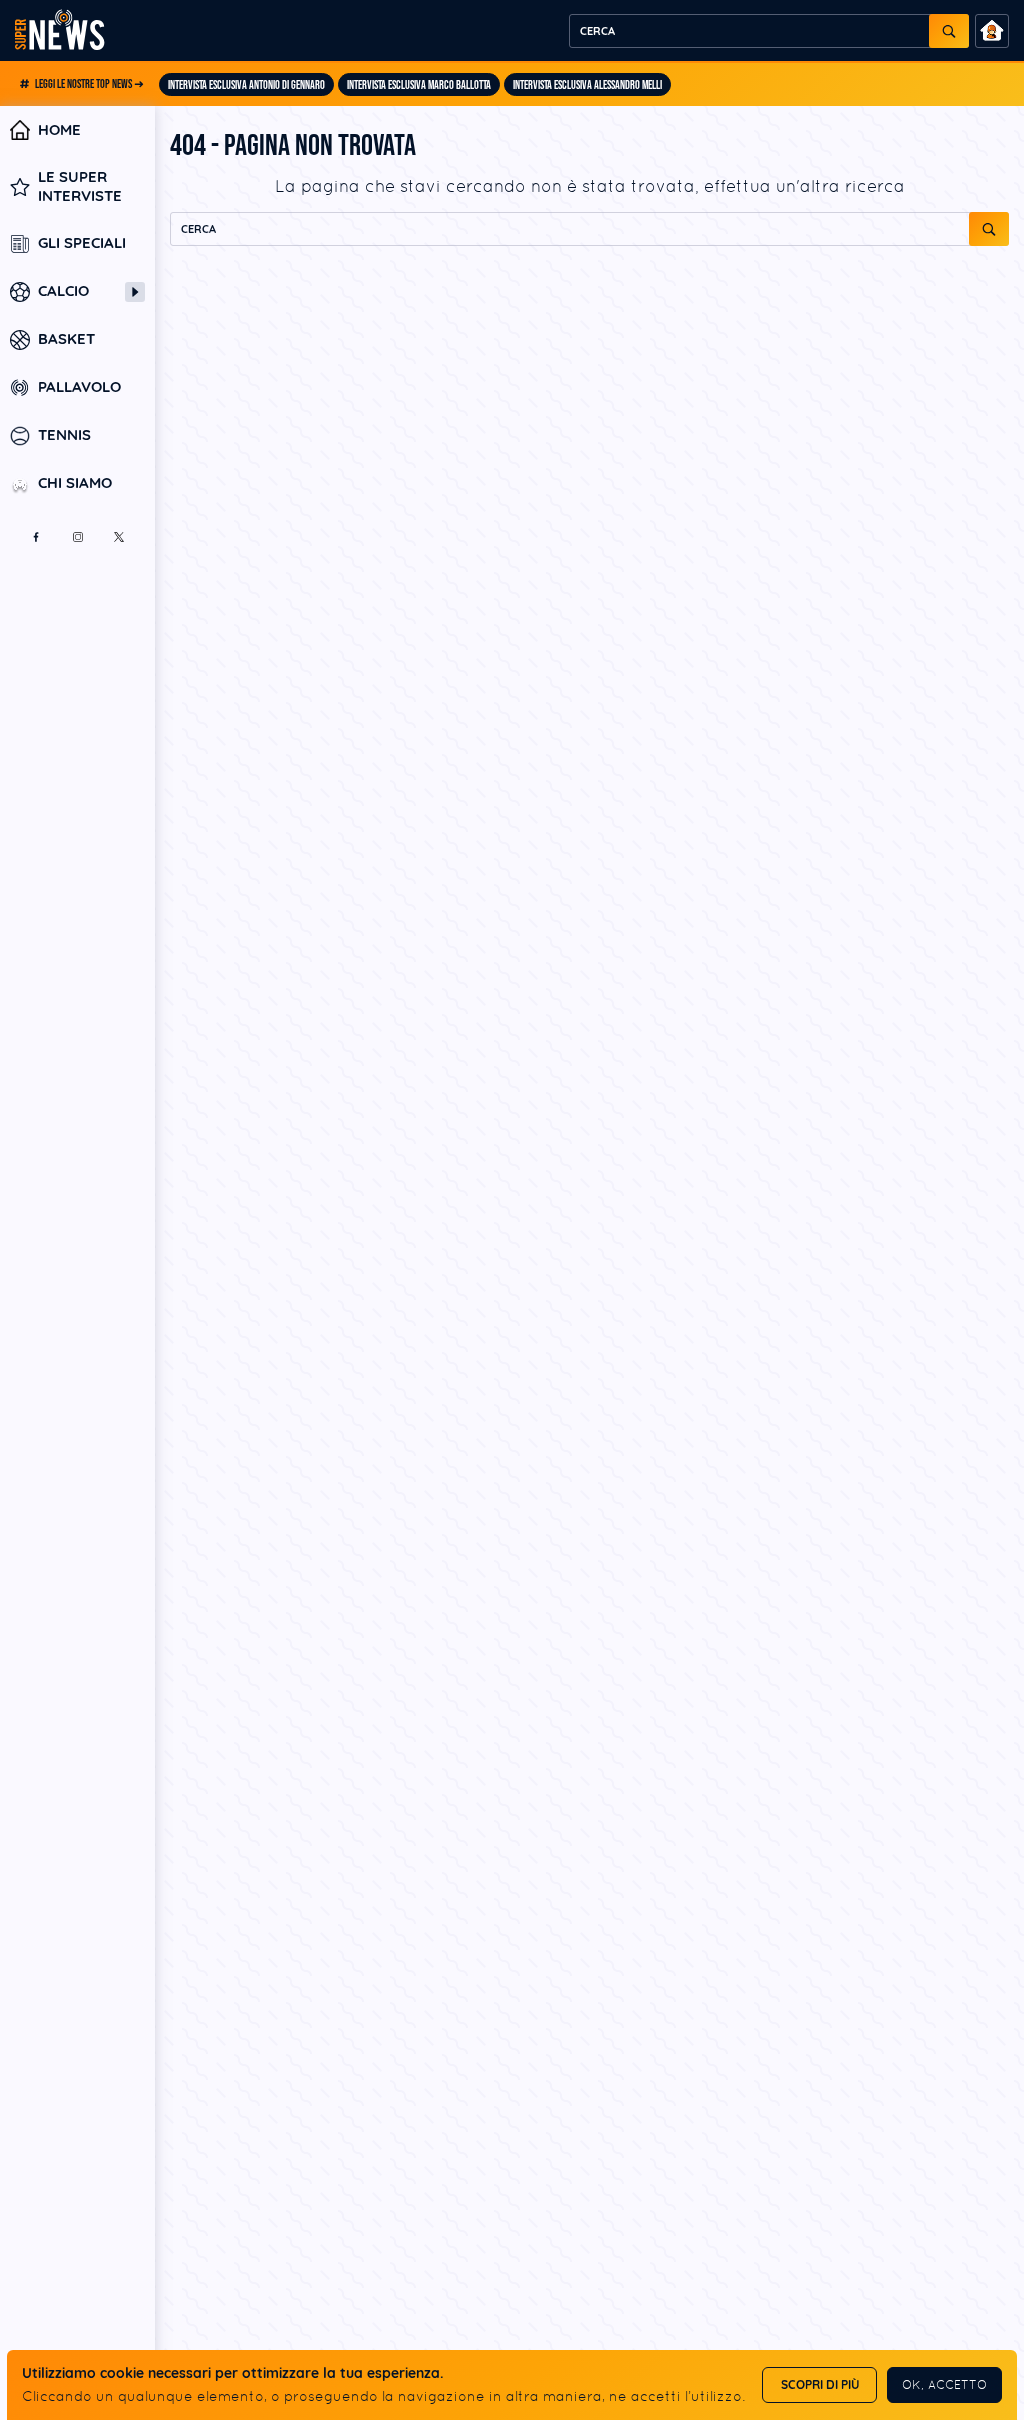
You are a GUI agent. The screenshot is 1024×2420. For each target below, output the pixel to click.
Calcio (63, 291)
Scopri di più (820, 2384)
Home (59, 129)
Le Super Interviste (80, 186)
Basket (66, 339)
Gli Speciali (82, 243)
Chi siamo (75, 483)
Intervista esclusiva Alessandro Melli (587, 85)
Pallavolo (79, 387)
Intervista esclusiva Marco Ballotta (419, 85)
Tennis (64, 435)
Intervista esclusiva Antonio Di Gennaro (246, 85)
